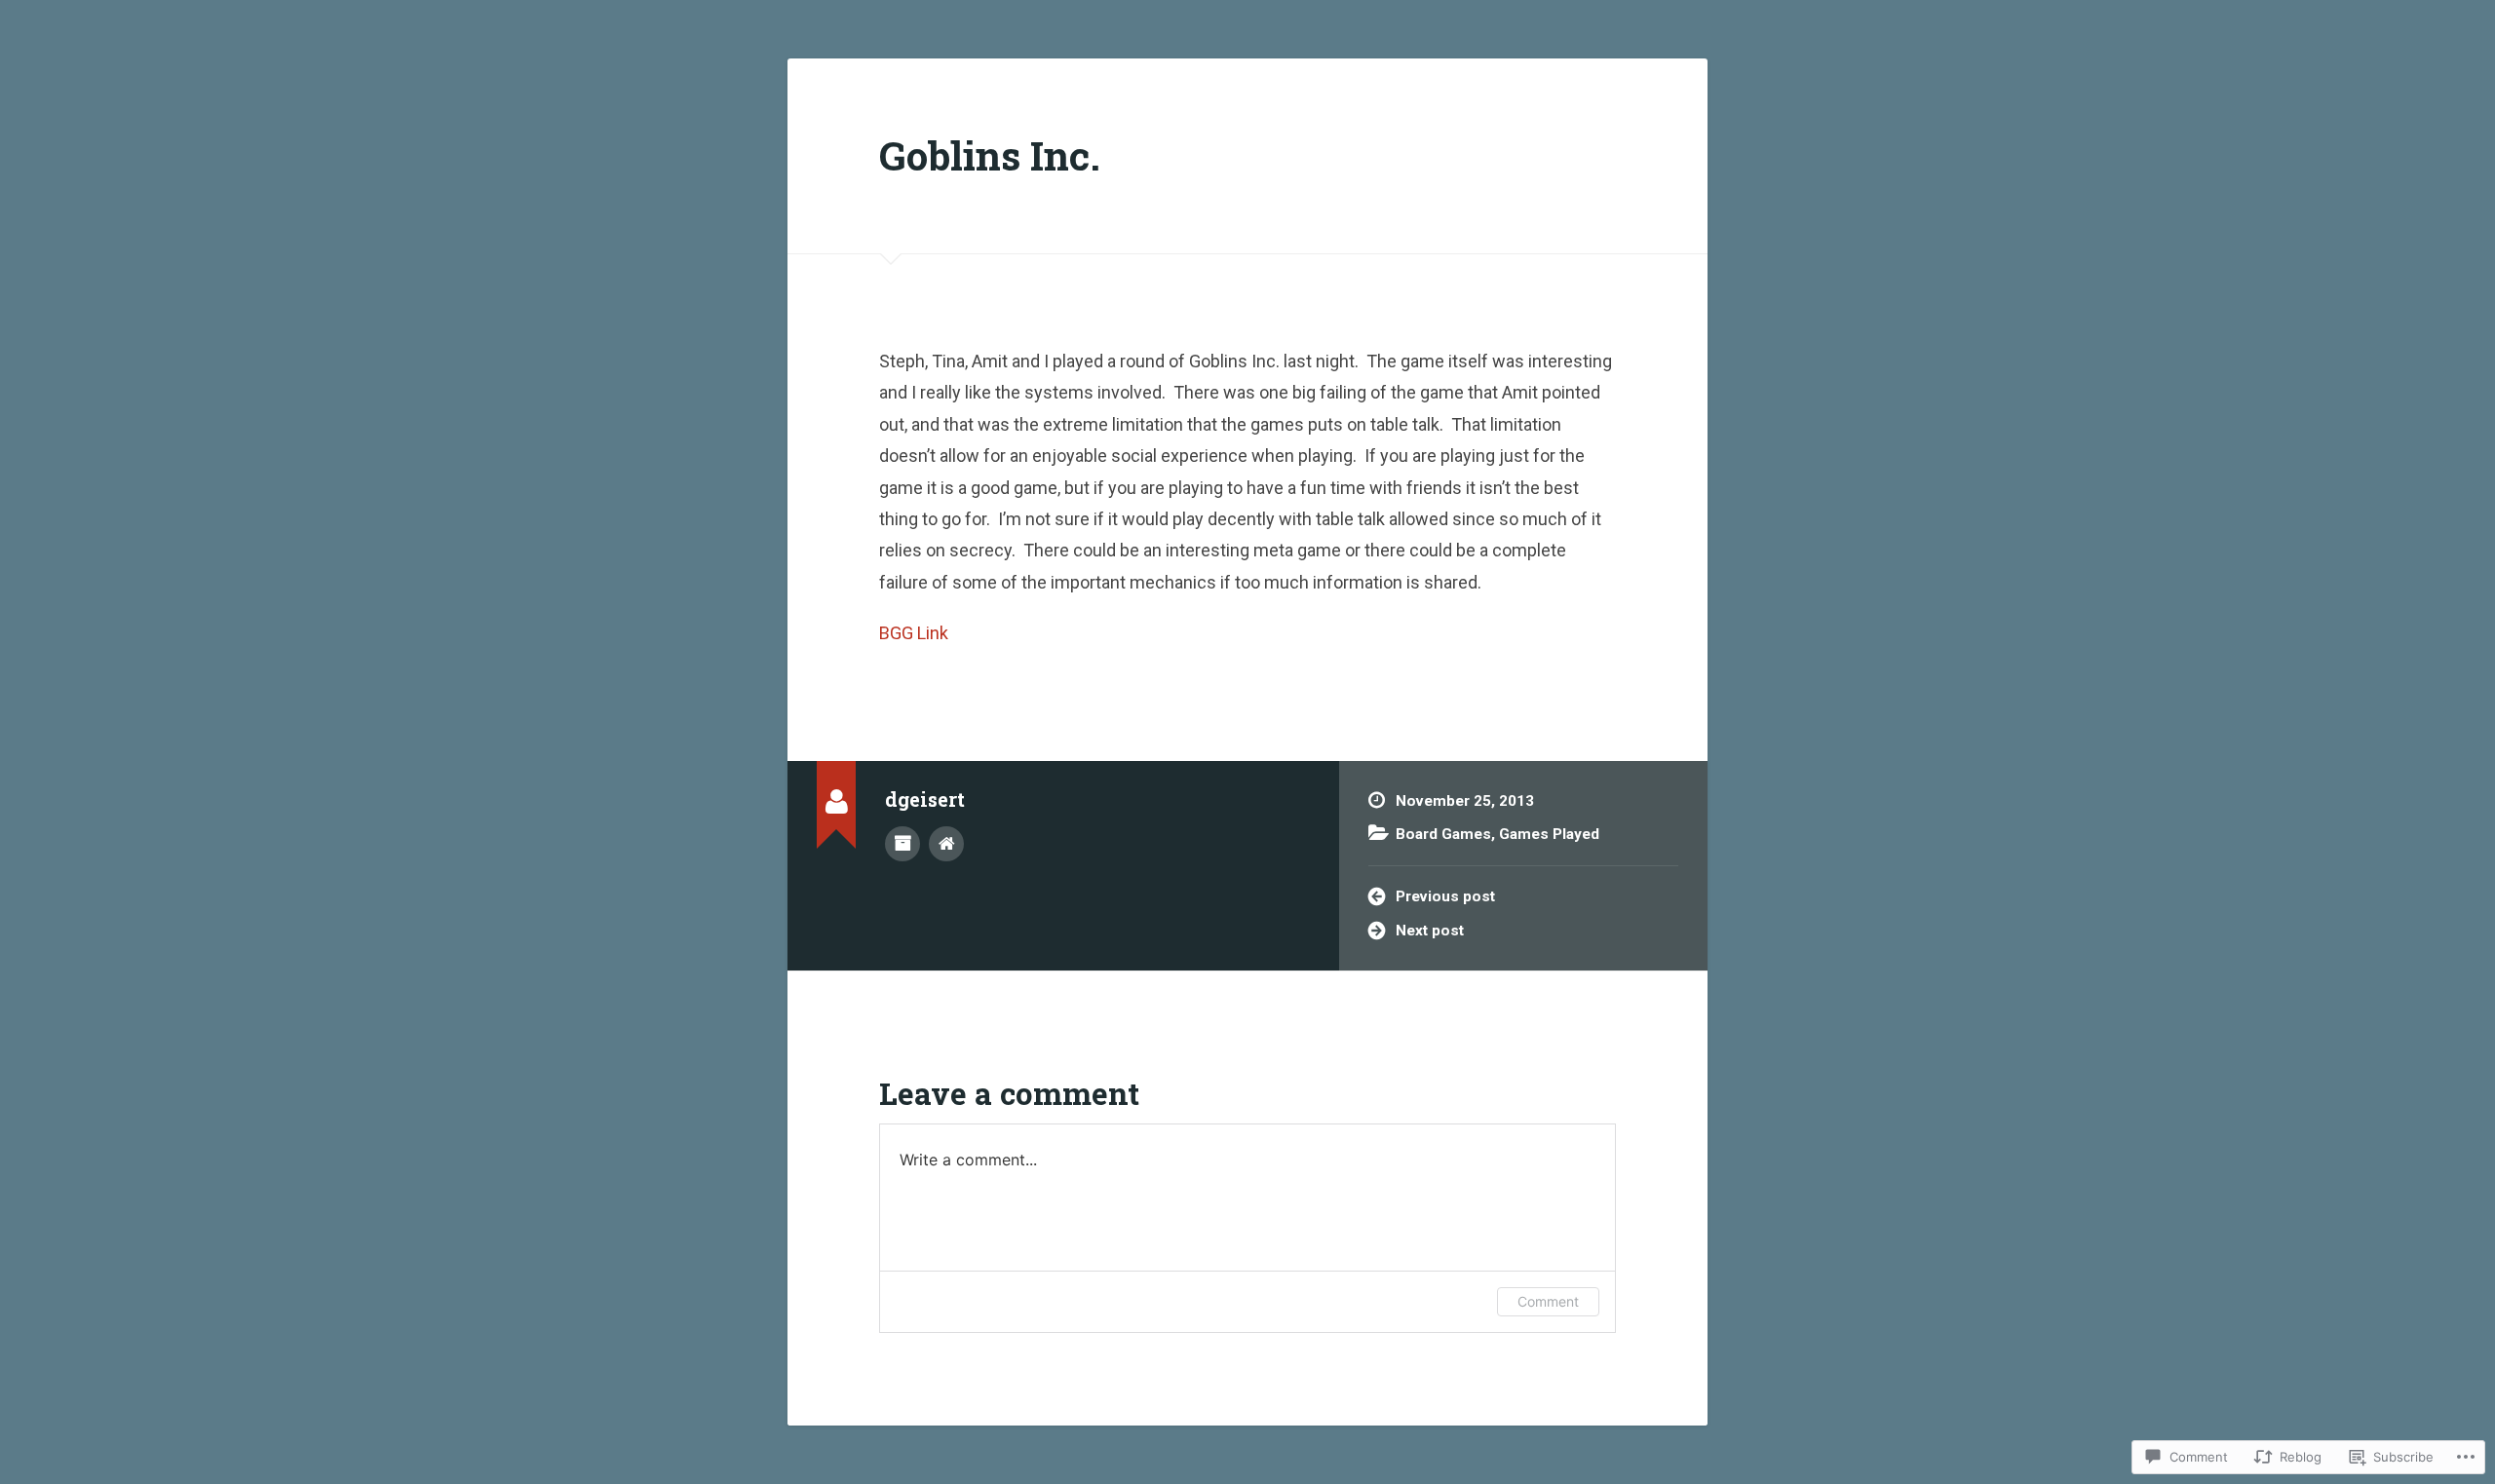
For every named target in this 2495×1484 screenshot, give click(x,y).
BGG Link (914, 633)
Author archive (902, 844)
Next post (1430, 931)
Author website (946, 844)
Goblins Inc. (990, 155)
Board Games (1443, 834)
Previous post (1445, 896)
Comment (1548, 1301)
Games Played (1549, 834)
